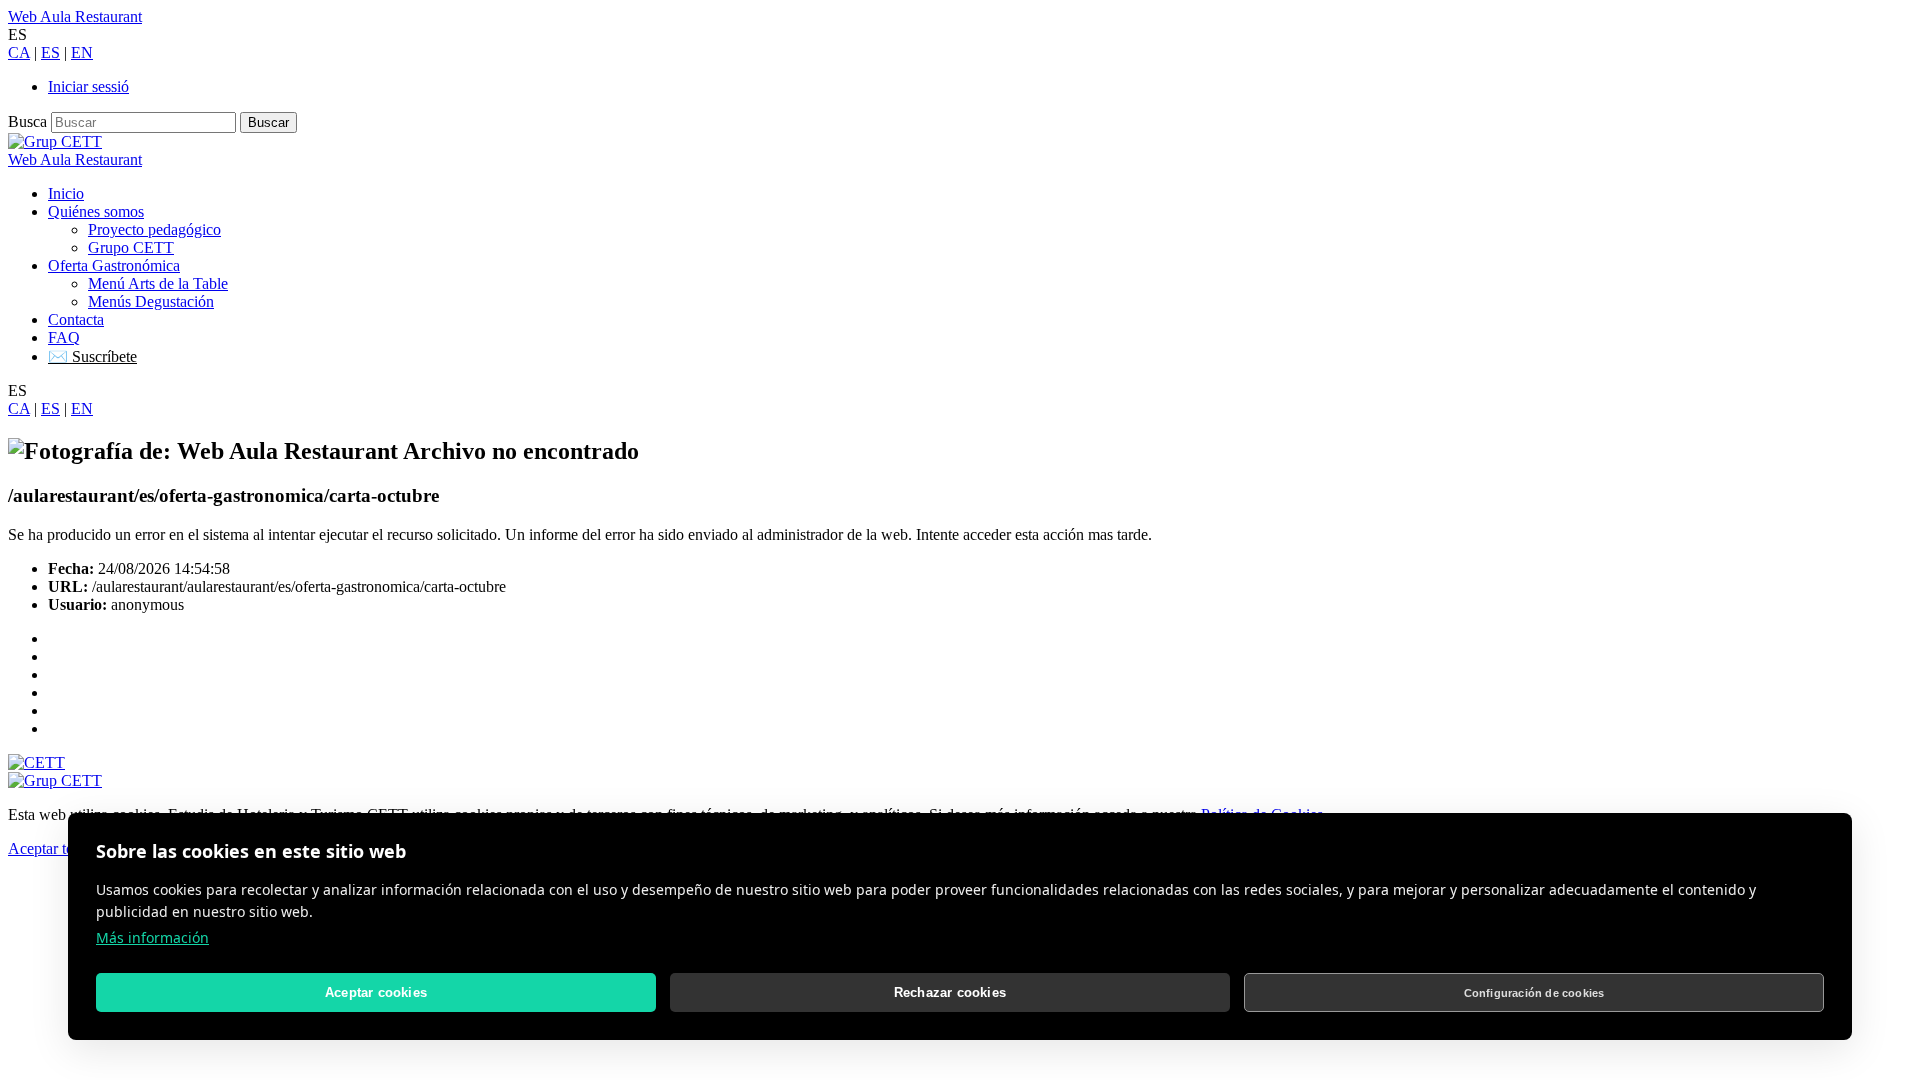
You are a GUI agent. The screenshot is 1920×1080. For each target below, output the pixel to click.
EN (82, 52)
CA (19, 52)
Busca (27, 121)
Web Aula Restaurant (75, 16)
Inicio (66, 193)
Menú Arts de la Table (158, 283)
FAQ (64, 337)
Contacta (76, 319)
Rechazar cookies (950, 992)
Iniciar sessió (88, 86)
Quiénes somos (96, 211)
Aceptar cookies (376, 992)
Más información (152, 937)
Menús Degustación (151, 301)
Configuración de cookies (1534, 993)
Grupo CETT (131, 247)
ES (50, 52)
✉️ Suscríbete (92, 356)
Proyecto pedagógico (154, 229)
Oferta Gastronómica (114, 265)
